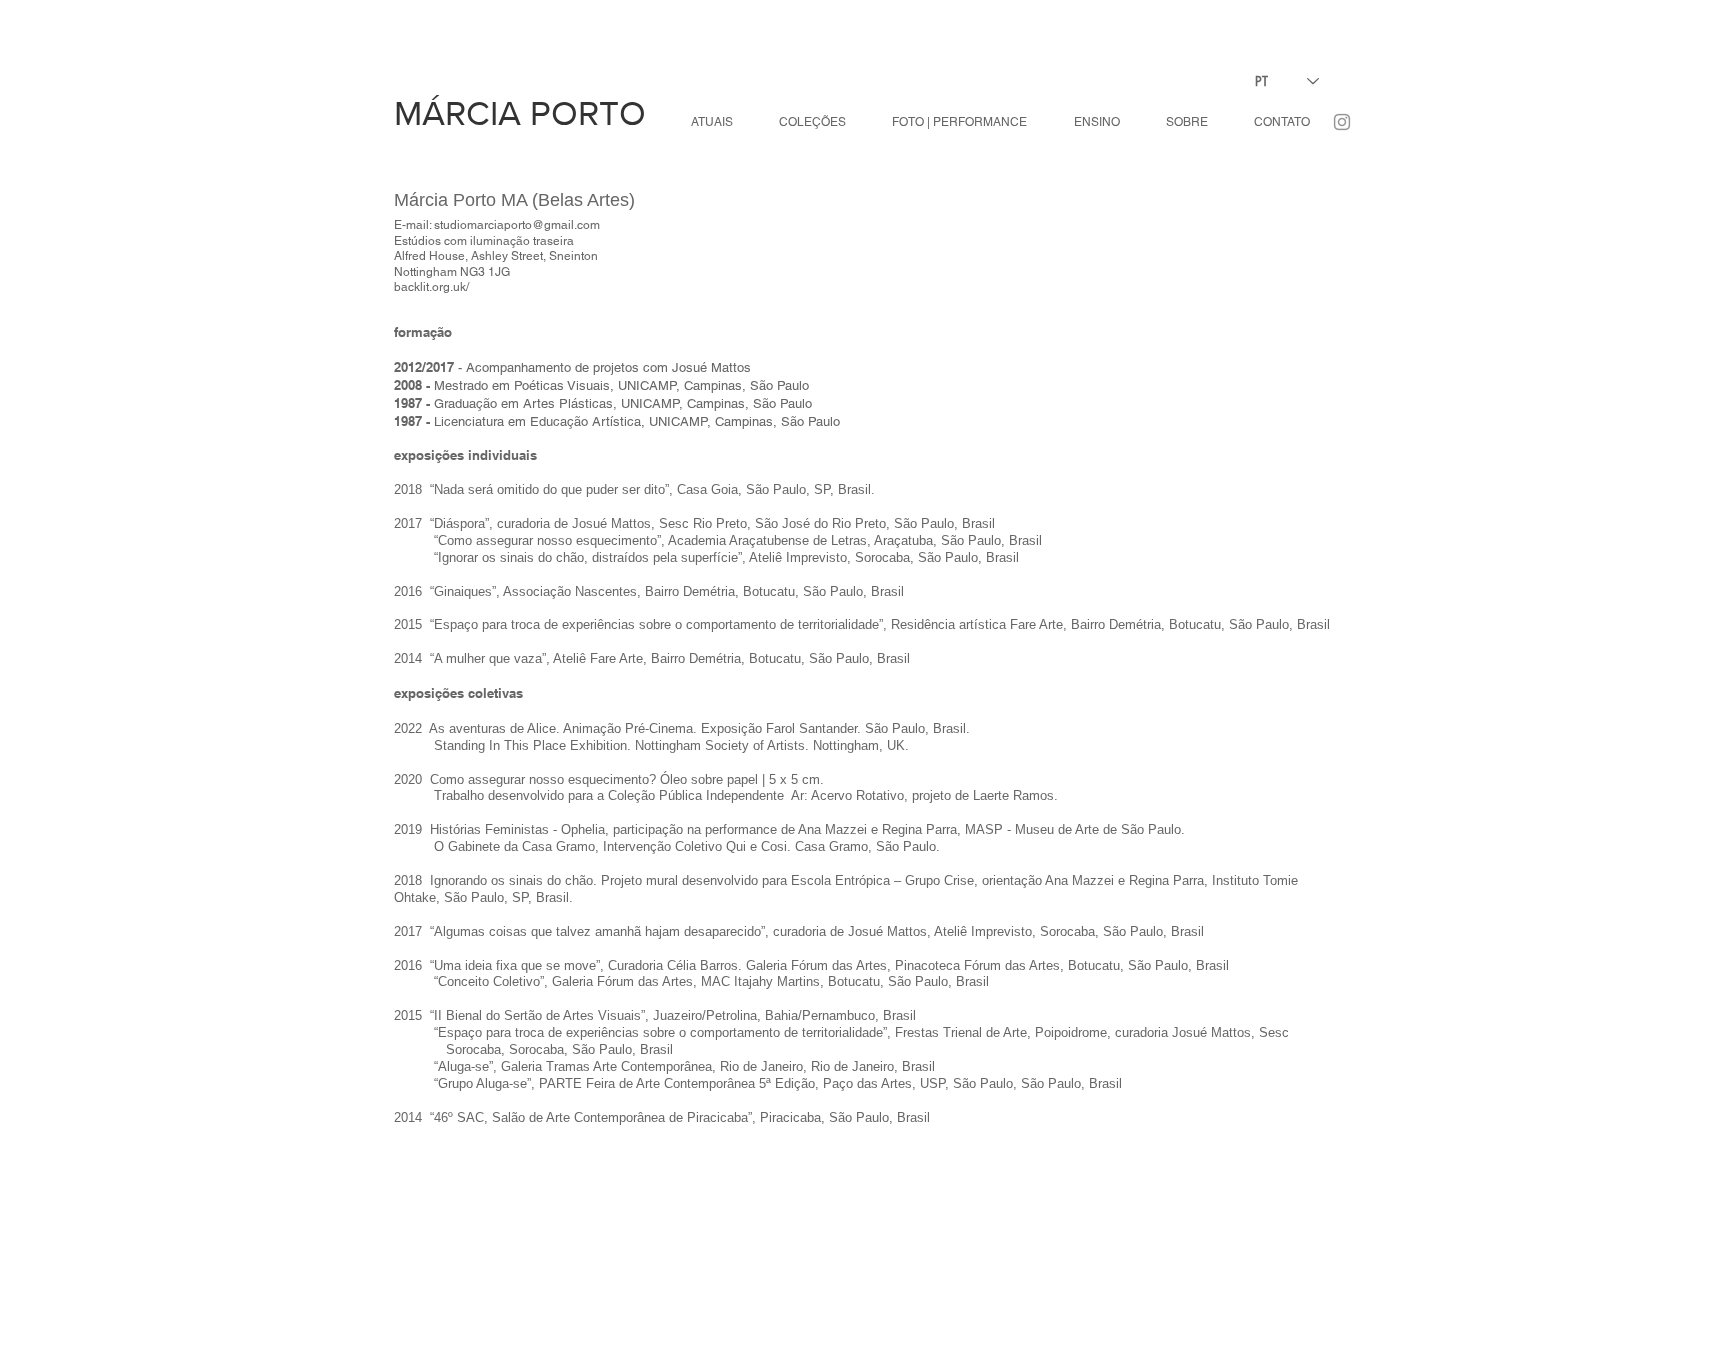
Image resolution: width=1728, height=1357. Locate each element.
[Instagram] (1342, 122)
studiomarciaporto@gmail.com (517, 225)
